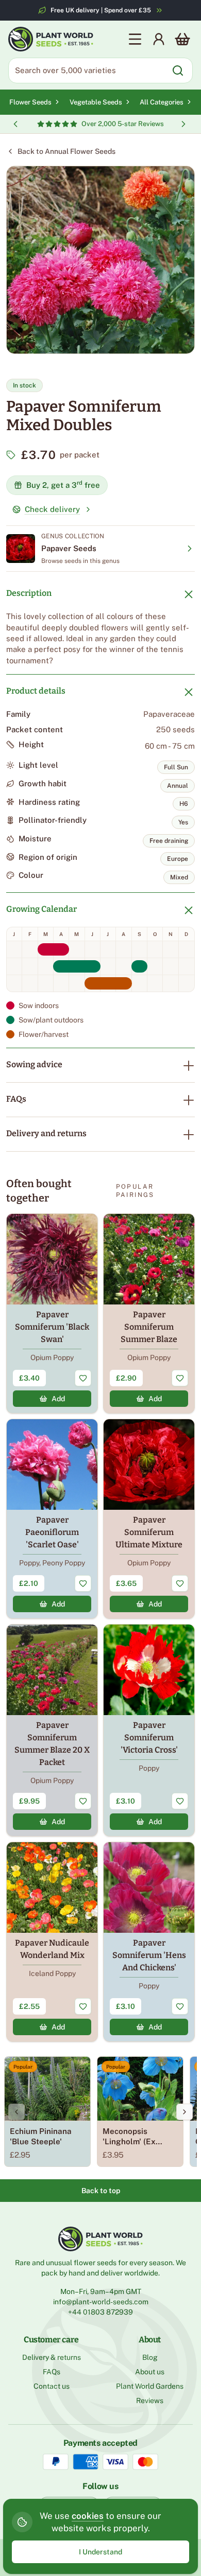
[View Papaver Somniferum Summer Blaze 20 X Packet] (52, 1730)
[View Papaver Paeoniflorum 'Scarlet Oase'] (52, 1519)
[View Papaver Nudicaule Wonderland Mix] (52, 1942)
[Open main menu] (135, 39)
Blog (150, 2357)
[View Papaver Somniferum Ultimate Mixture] (149, 1519)
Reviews (150, 2401)
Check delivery (52, 509)
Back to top (101, 2191)
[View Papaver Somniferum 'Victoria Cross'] (149, 1730)
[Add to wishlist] (83, 1378)
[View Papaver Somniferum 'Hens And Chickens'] (149, 1942)
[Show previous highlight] (15, 124)
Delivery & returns (52, 2357)
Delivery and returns (46, 1133)
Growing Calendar (41, 909)
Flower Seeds (30, 102)
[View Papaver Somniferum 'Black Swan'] (52, 1313)
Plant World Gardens (150, 2386)
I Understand (100, 2552)
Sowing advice (34, 1064)
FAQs (16, 1099)
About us (150, 2372)
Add (58, 1399)
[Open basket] (182, 39)
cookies (88, 2516)
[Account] (159, 39)
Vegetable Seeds (96, 102)
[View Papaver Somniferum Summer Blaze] (149, 1313)
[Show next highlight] (183, 124)
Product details (36, 691)
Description (29, 593)
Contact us (52, 2386)
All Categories (162, 102)
